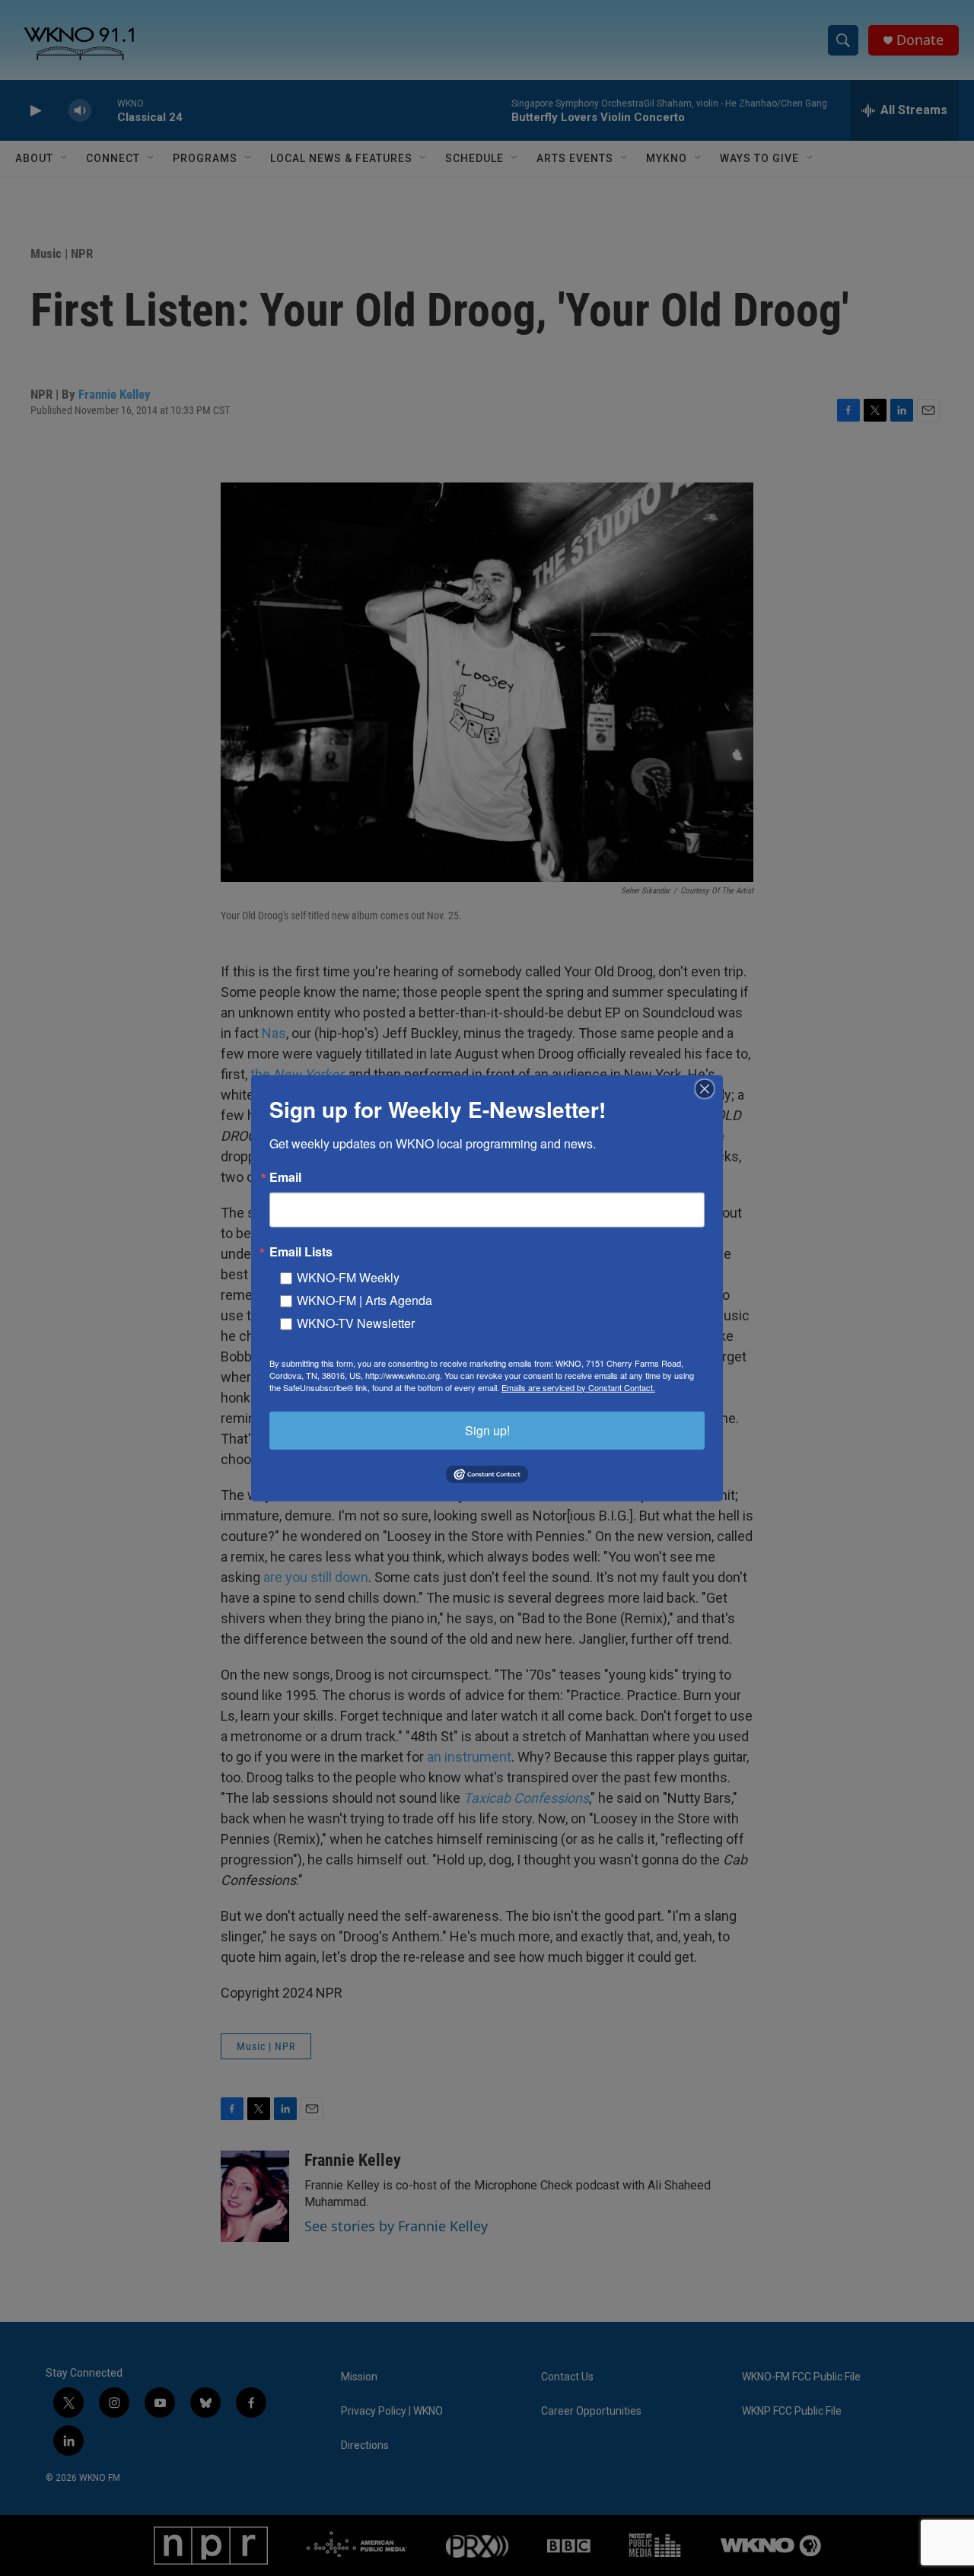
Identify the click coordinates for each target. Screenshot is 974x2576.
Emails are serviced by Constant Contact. (578, 1387)
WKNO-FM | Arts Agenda (364, 1299)
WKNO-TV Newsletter (356, 1322)
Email (285, 1177)
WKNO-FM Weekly (348, 1277)
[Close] (709, 1088)
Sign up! (487, 1430)
